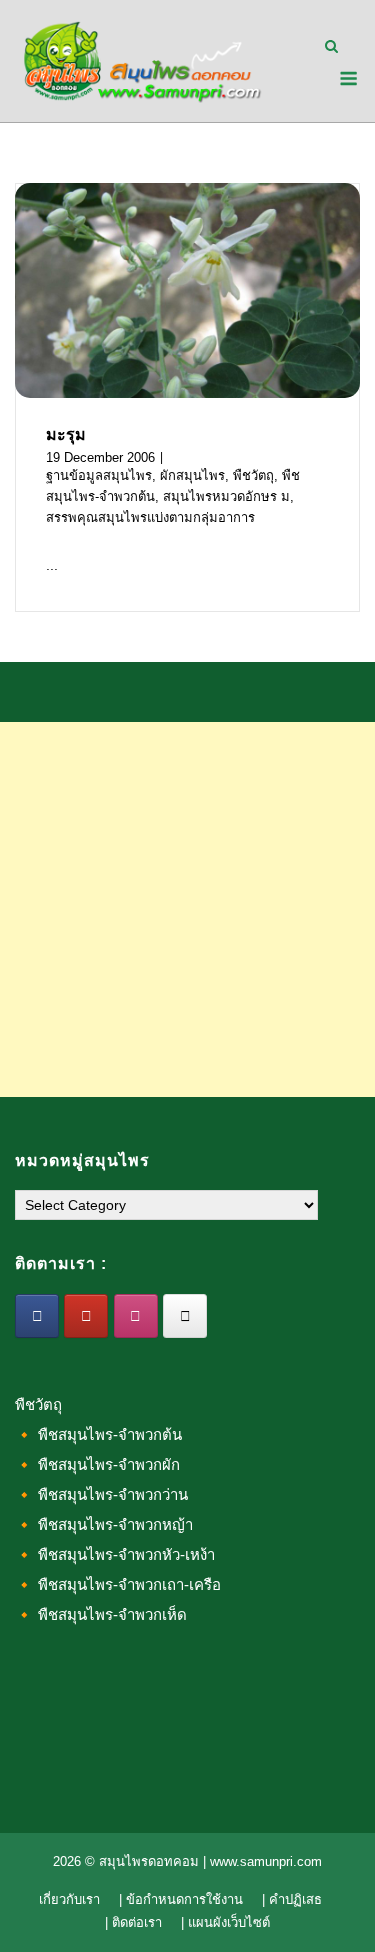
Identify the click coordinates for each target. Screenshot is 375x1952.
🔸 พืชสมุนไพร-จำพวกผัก (97, 1464)
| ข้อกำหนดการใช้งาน (181, 1899)
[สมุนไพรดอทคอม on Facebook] (37, 1316)
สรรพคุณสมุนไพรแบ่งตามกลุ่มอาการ (150, 517)
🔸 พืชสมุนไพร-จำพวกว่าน (101, 1494)
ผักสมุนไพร (192, 475)
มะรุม (66, 434)
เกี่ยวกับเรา (69, 1899)
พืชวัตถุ (253, 475)
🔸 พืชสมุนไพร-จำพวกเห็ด (101, 1614)
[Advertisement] (187, 909)
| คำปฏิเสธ (292, 1899)
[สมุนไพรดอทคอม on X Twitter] (185, 1316)
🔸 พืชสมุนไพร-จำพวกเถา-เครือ (118, 1584)
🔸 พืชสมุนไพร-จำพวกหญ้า (104, 1524)
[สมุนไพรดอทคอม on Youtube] (86, 1316)
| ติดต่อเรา (133, 1922)
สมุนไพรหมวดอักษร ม (226, 496)
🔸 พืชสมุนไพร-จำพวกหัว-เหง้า (115, 1554)
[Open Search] (331, 47)
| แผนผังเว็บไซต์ (225, 1922)
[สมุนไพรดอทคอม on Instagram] (136, 1316)
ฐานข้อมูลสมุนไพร (99, 475)
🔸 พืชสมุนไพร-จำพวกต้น (98, 1434)
